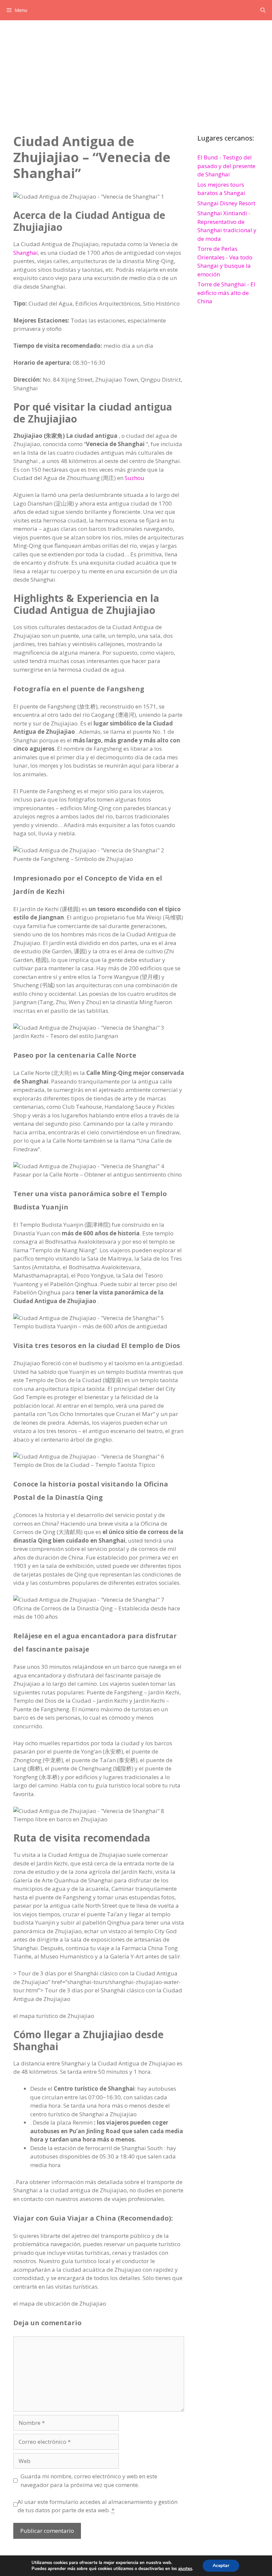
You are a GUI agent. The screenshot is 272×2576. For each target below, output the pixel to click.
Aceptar (221, 2566)
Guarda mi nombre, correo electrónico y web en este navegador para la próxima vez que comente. (89, 2481)
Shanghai (26, 253)
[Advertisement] (136, 70)
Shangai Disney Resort (226, 203)
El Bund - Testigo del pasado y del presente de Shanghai (226, 166)
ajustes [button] (185, 2569)
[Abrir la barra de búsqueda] (263, 10)
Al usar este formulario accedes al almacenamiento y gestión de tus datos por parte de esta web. (98, 2506)
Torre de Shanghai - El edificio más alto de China (226, 293)
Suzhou (135, 478)
